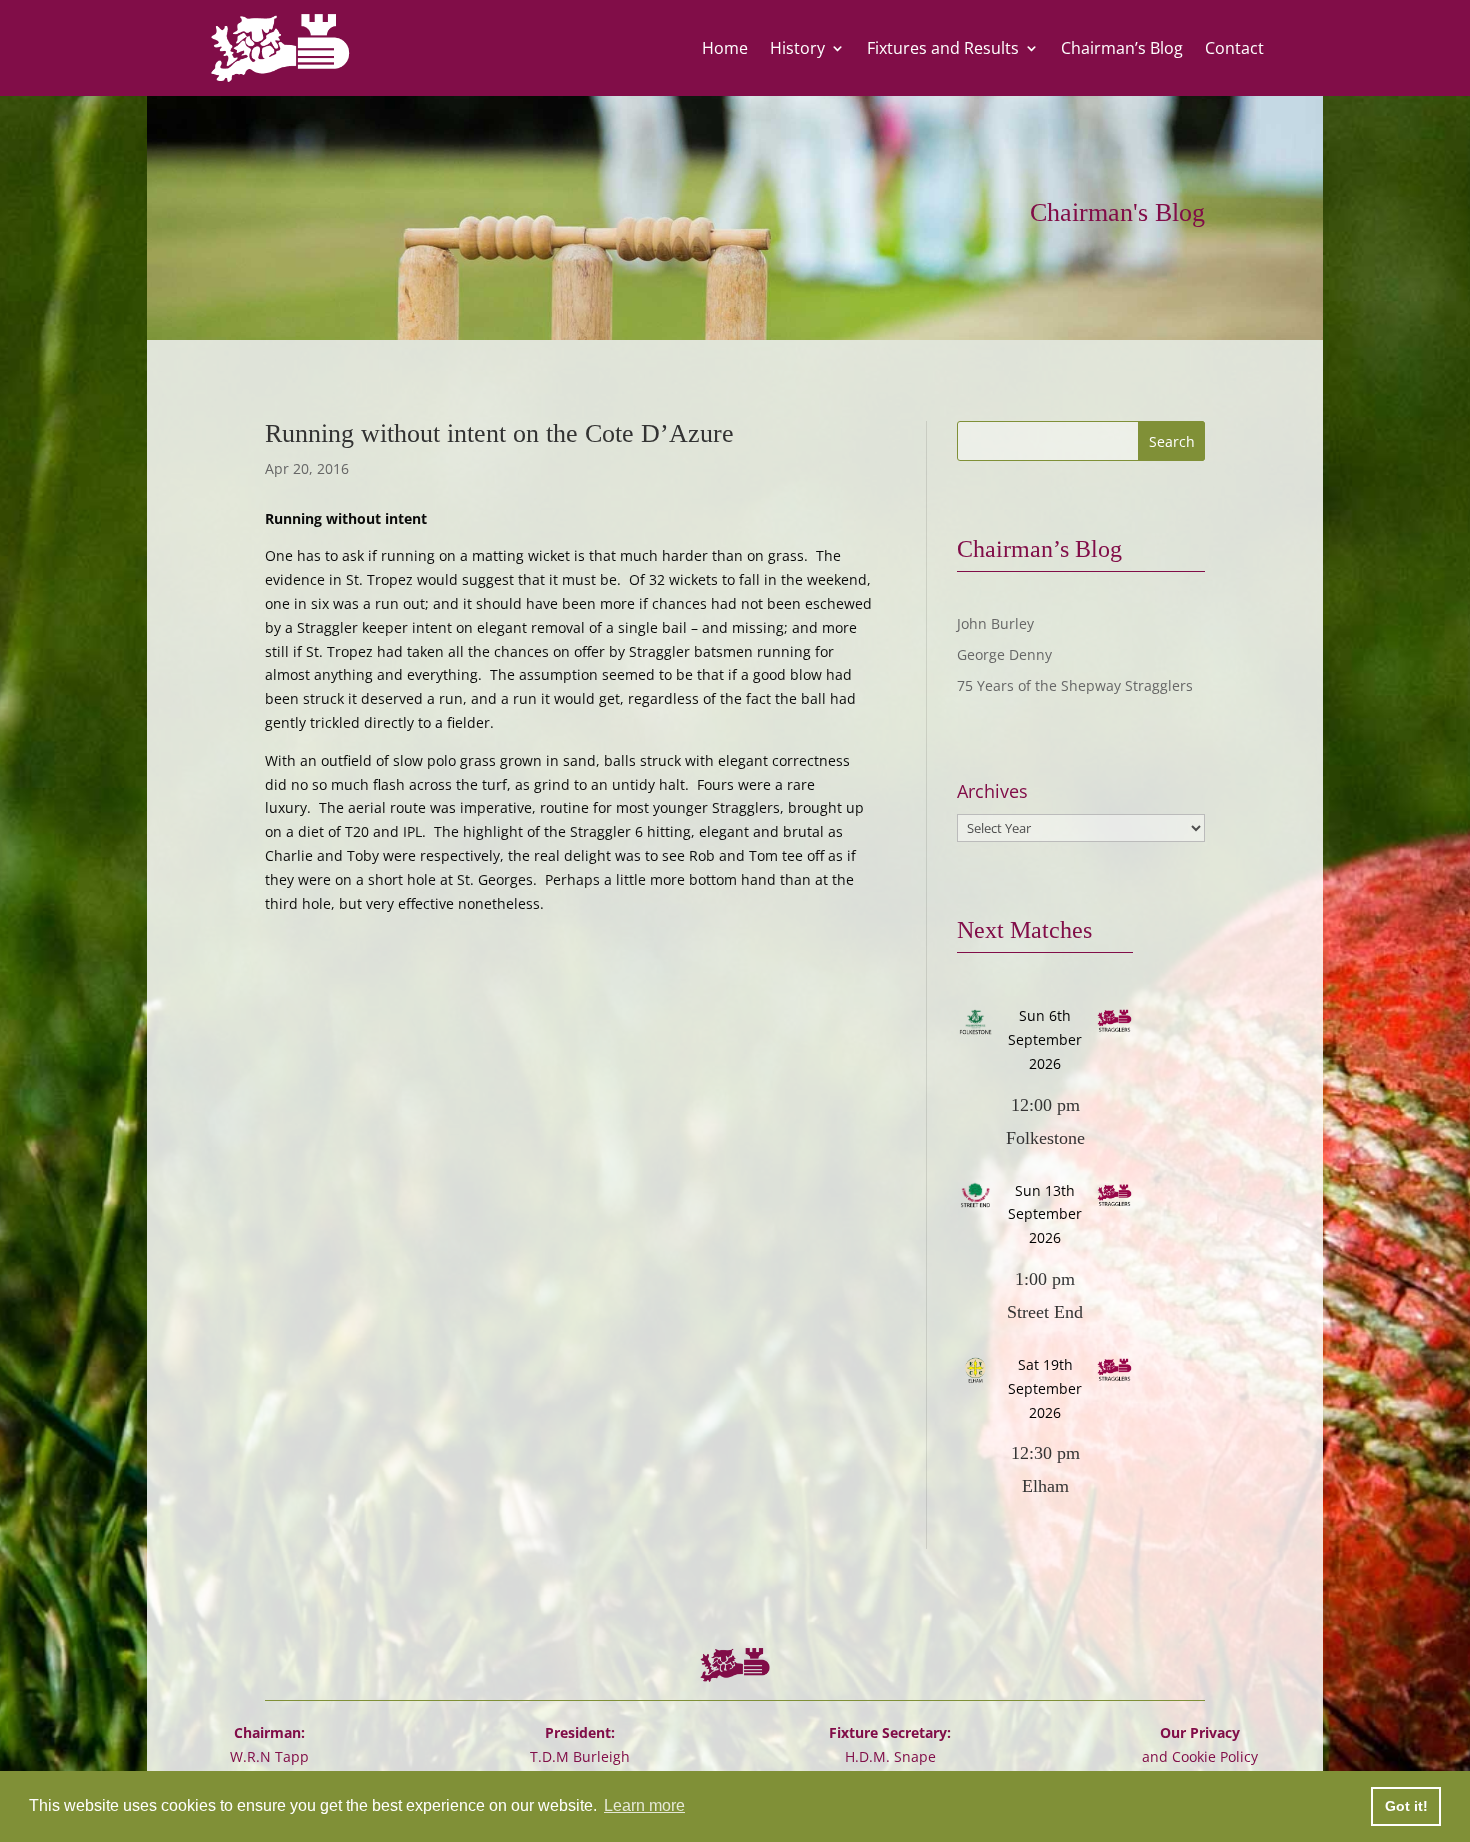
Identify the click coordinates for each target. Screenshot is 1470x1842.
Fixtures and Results (943, 48)
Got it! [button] (1406, 1806)
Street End (1045, 1312)
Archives (992, 791)
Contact (1234, 48)
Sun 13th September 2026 (1045, 1214)
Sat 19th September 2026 (1045, 1388)
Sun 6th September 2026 (1045, 1039)
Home (725, 48)
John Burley (995, 623)
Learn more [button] (644, 1805)
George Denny (1004, 654)
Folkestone (1045, 1138)
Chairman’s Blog (1122, 48)
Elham (1045, 1486)
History (797, 48)
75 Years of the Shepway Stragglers (1075, 685)
